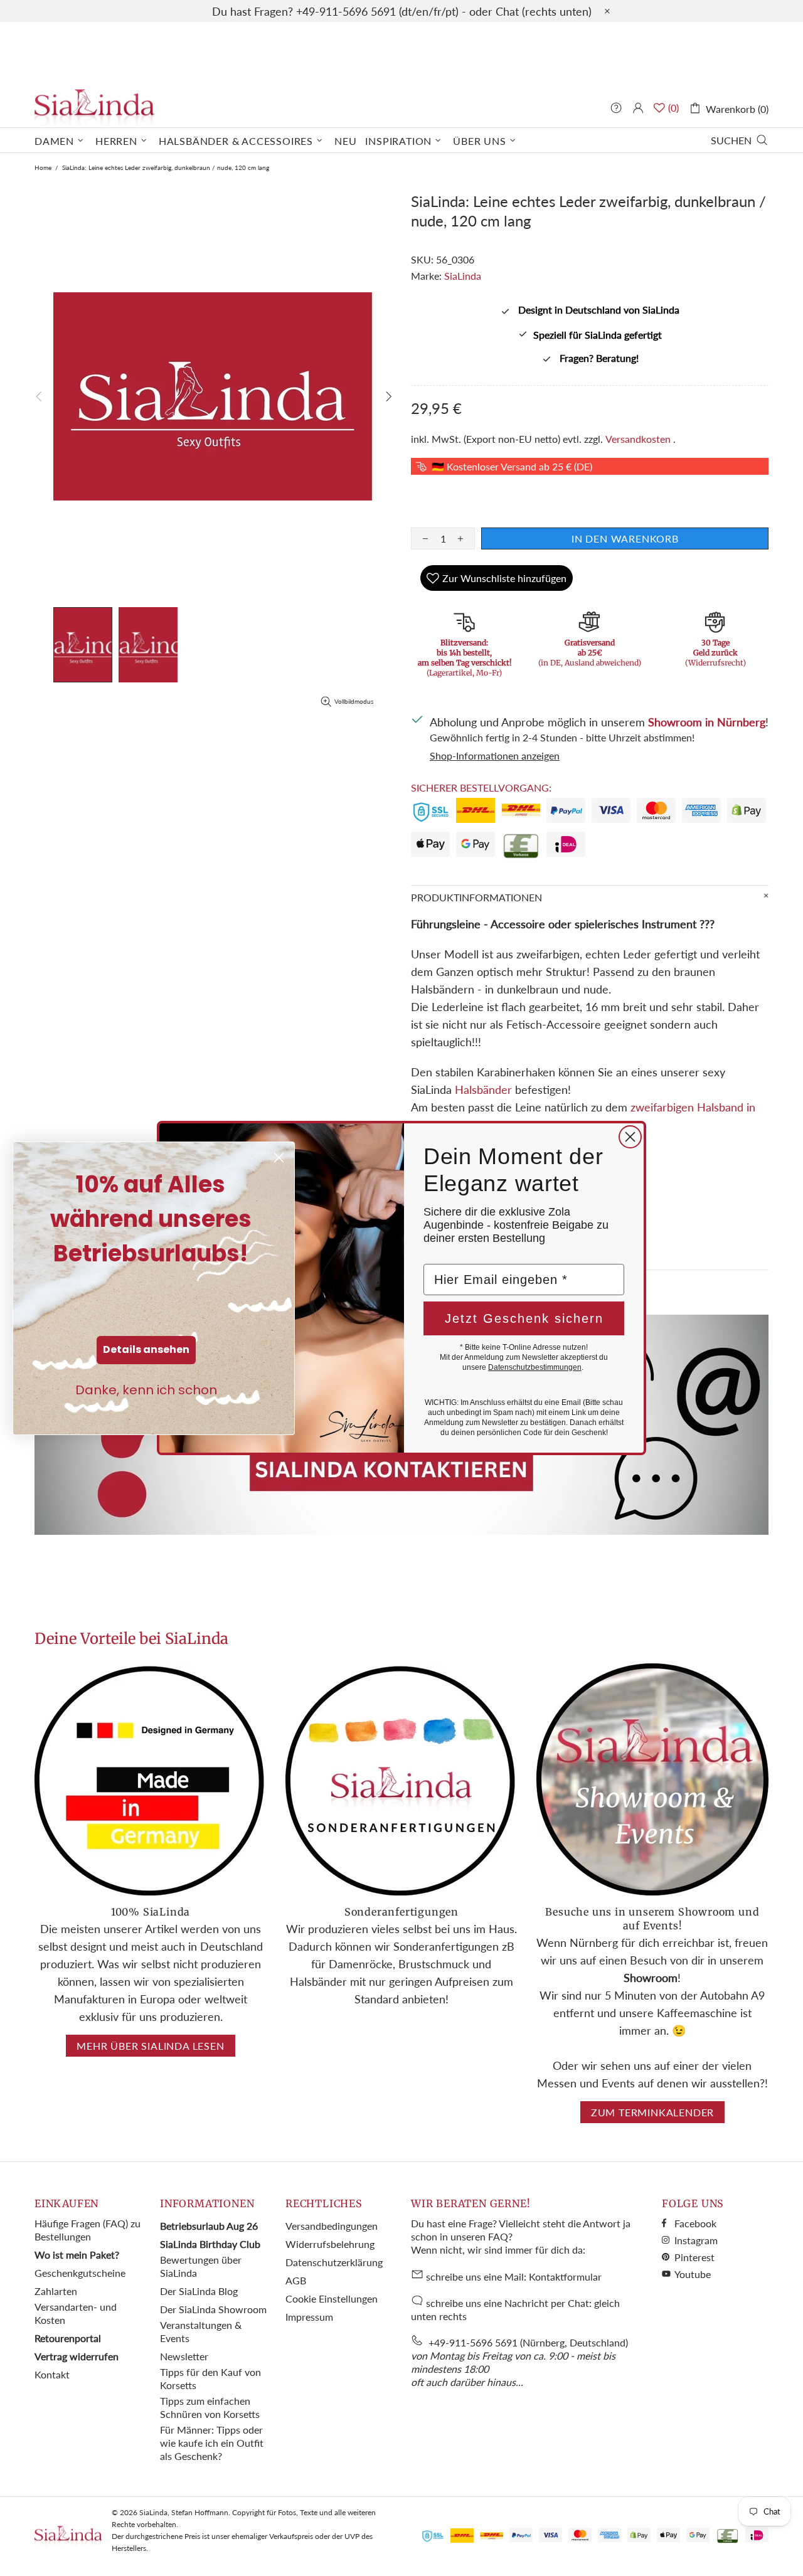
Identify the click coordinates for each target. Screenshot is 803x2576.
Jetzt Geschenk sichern (524, 1318)
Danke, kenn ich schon (146, 1390)
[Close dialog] (630, 1137)
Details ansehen (146, 1349)
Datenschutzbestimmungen (535, 1367)
